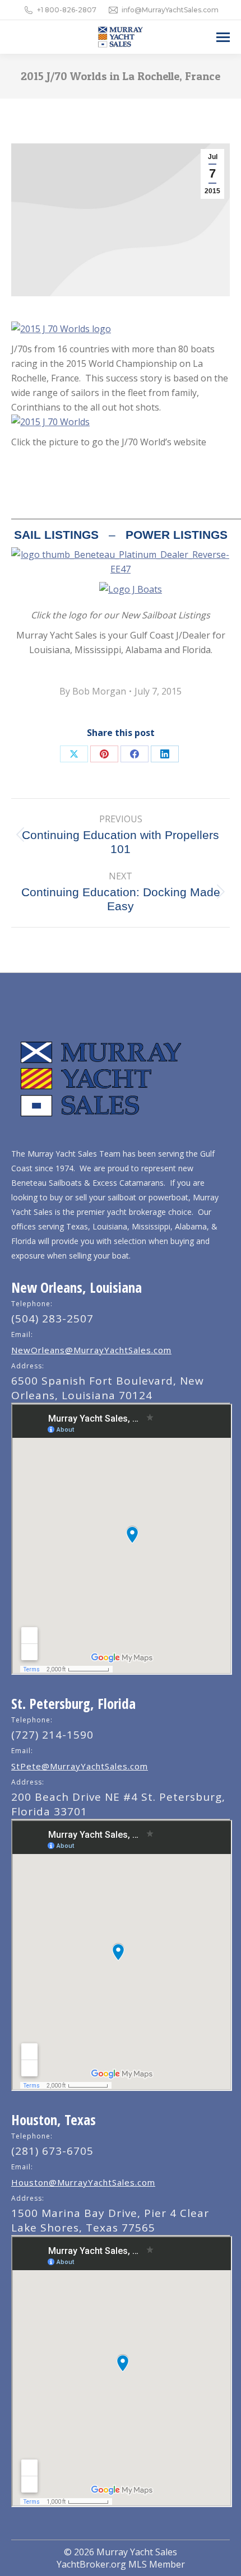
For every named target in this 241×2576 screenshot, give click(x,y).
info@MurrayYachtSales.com (170, 10)
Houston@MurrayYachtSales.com (83, 2182)
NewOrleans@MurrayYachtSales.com (91, 1350)
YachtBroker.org (91, 2564)
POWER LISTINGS (177, 535)
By (93, 691)
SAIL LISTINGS (56, 535)
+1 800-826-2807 (67, 10)
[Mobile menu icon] (223, 37)
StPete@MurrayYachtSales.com (80, 1766)
